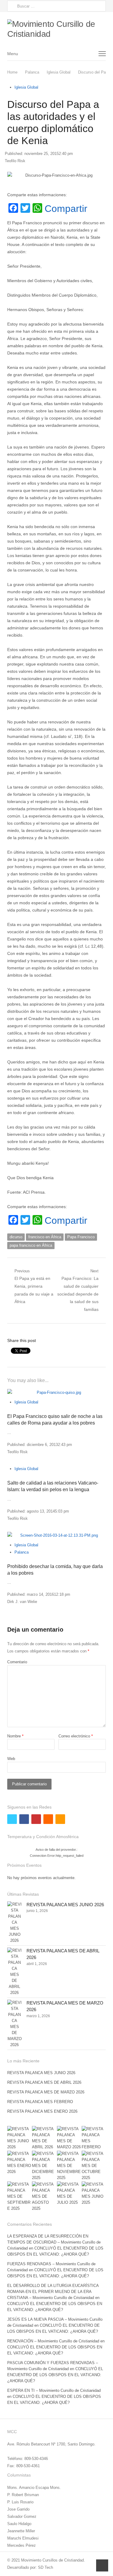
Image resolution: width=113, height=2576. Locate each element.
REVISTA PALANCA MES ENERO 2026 (42, 2111)
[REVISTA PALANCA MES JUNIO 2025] (94, 2193)
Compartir (66, 209)
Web (11, 1759)
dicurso (16, 1237)
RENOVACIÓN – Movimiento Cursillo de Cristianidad (53, 2341)
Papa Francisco (81, 1237)
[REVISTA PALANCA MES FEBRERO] (94, 2138)
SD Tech (46, 2567)
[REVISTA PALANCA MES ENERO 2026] (19, 2163)
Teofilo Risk (15, 161)
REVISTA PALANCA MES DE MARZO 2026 (46, 2092)
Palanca (22, 1552)
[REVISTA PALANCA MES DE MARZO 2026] (14, 2024)
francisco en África (45, 1237)
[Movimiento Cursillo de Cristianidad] (56, 29)
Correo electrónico (76, 1736)
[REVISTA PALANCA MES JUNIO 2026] (14, 1923)
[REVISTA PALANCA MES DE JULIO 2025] (69, 2193)
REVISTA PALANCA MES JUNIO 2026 (65, 1905)
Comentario (17, 1662)
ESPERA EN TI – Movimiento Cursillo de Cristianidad (54, 2390)
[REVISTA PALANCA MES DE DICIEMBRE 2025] (44, 2166)
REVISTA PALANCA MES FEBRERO (40, 2102)
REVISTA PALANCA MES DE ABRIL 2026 (44, 2082)
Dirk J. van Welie (22, 1602)
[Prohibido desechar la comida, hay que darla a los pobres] (56, 1535)
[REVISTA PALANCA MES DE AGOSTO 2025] (44, 2197)
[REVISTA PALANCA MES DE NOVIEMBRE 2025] (69, 2166)
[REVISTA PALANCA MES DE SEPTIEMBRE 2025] (19, 2197)
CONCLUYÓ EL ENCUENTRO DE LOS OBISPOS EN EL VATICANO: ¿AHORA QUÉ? (55, 2375)
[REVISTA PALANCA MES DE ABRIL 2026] (14, 1972)
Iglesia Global (26, 87)
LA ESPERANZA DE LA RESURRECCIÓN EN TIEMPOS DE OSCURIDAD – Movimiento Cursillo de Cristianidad (54, 2242)
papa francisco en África (31, 1245)
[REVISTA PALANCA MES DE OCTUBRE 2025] (94, 2166)
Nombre (15, 1736)
